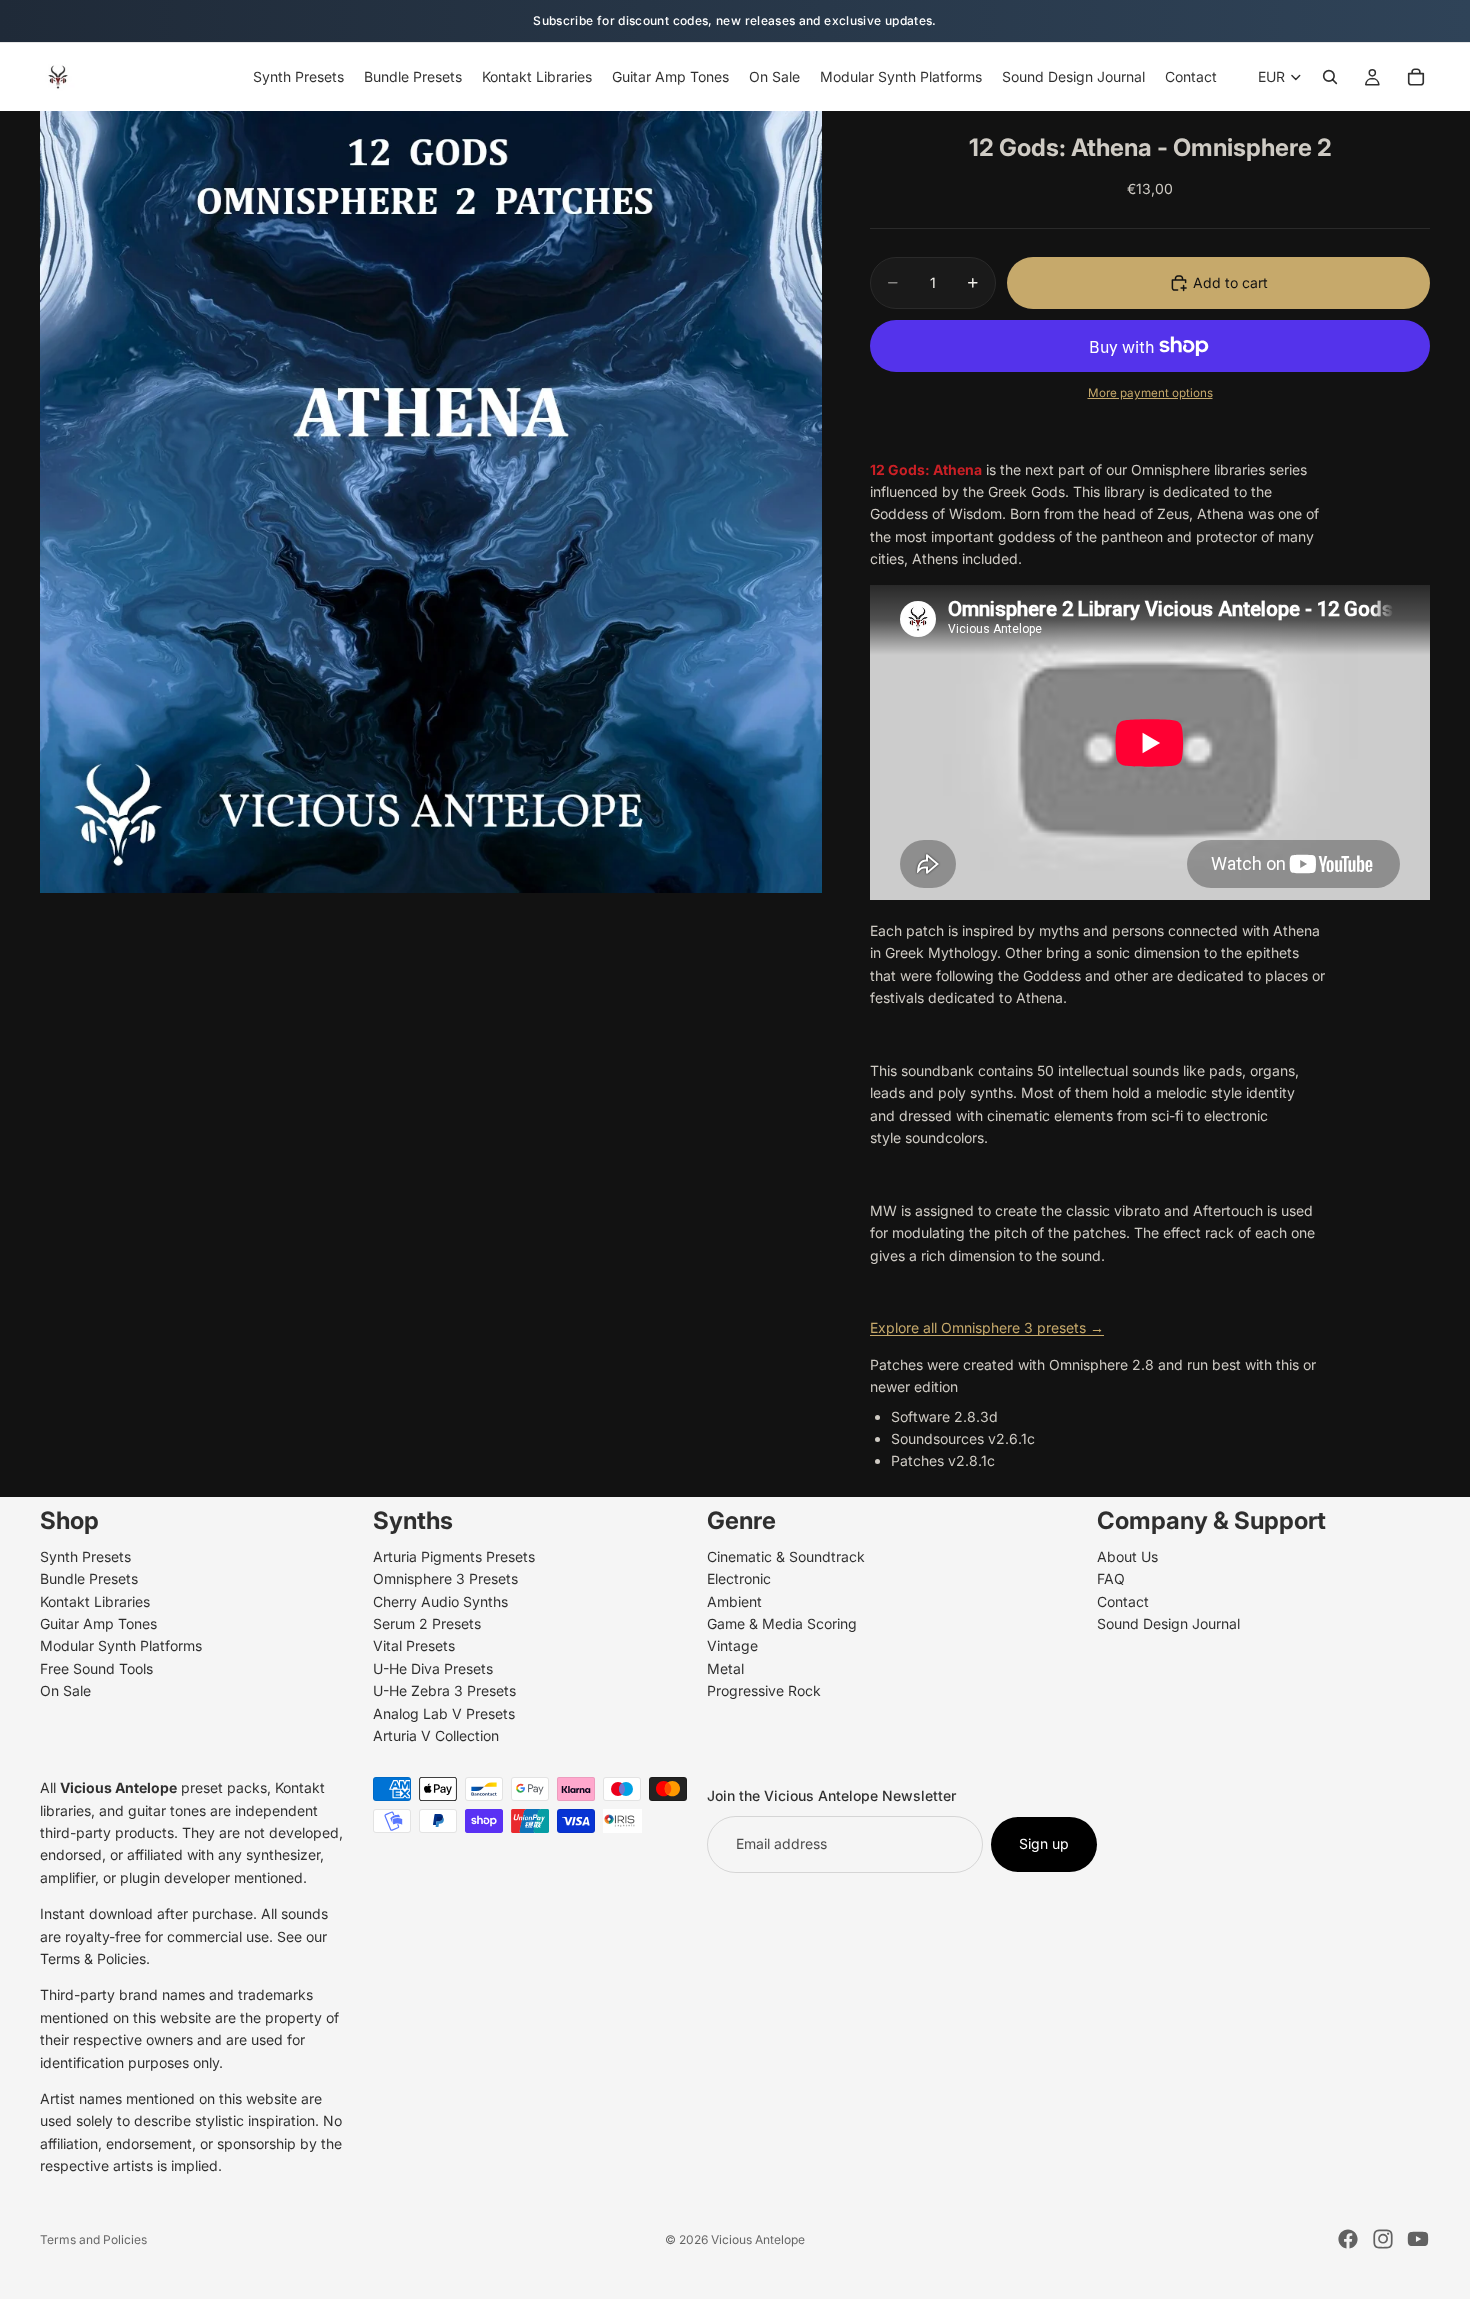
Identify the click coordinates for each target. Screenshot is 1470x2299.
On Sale (65, 1690)
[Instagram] (1383, 2239)
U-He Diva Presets (433, 1668)
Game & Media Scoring (782, 1623)
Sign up (1044, 1843)
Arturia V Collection (436, 1735)
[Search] (1330, 77)
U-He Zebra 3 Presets (444, 1690)
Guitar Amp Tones (98, 1623)
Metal (725, 1668)
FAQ (1111, 1578)
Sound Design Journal (1168, 1623)
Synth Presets (85, 1556)
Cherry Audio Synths (440, 1600)
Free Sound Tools (96, 1668)
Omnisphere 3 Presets (445, 1578)
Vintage (732, 1645)
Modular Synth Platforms (121, 1645)
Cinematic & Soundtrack (786, 1556)
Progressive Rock (764, 1690)
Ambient (734, 1600)
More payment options (1150, 393)
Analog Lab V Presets (444, 1712)
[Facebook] (1348, 2239)
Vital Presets (414, 1645)
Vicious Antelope (758, 2239)
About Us (1127, 1556)
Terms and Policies (93, 2239)
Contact (1123, 1600)
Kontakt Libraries (95, 1600)
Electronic (739, 1578)
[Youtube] (1418, 2239)
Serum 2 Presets (427, 1623)
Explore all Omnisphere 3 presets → (987, 1327)
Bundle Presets (89, 1578)
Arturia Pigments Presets (454, 1556)
